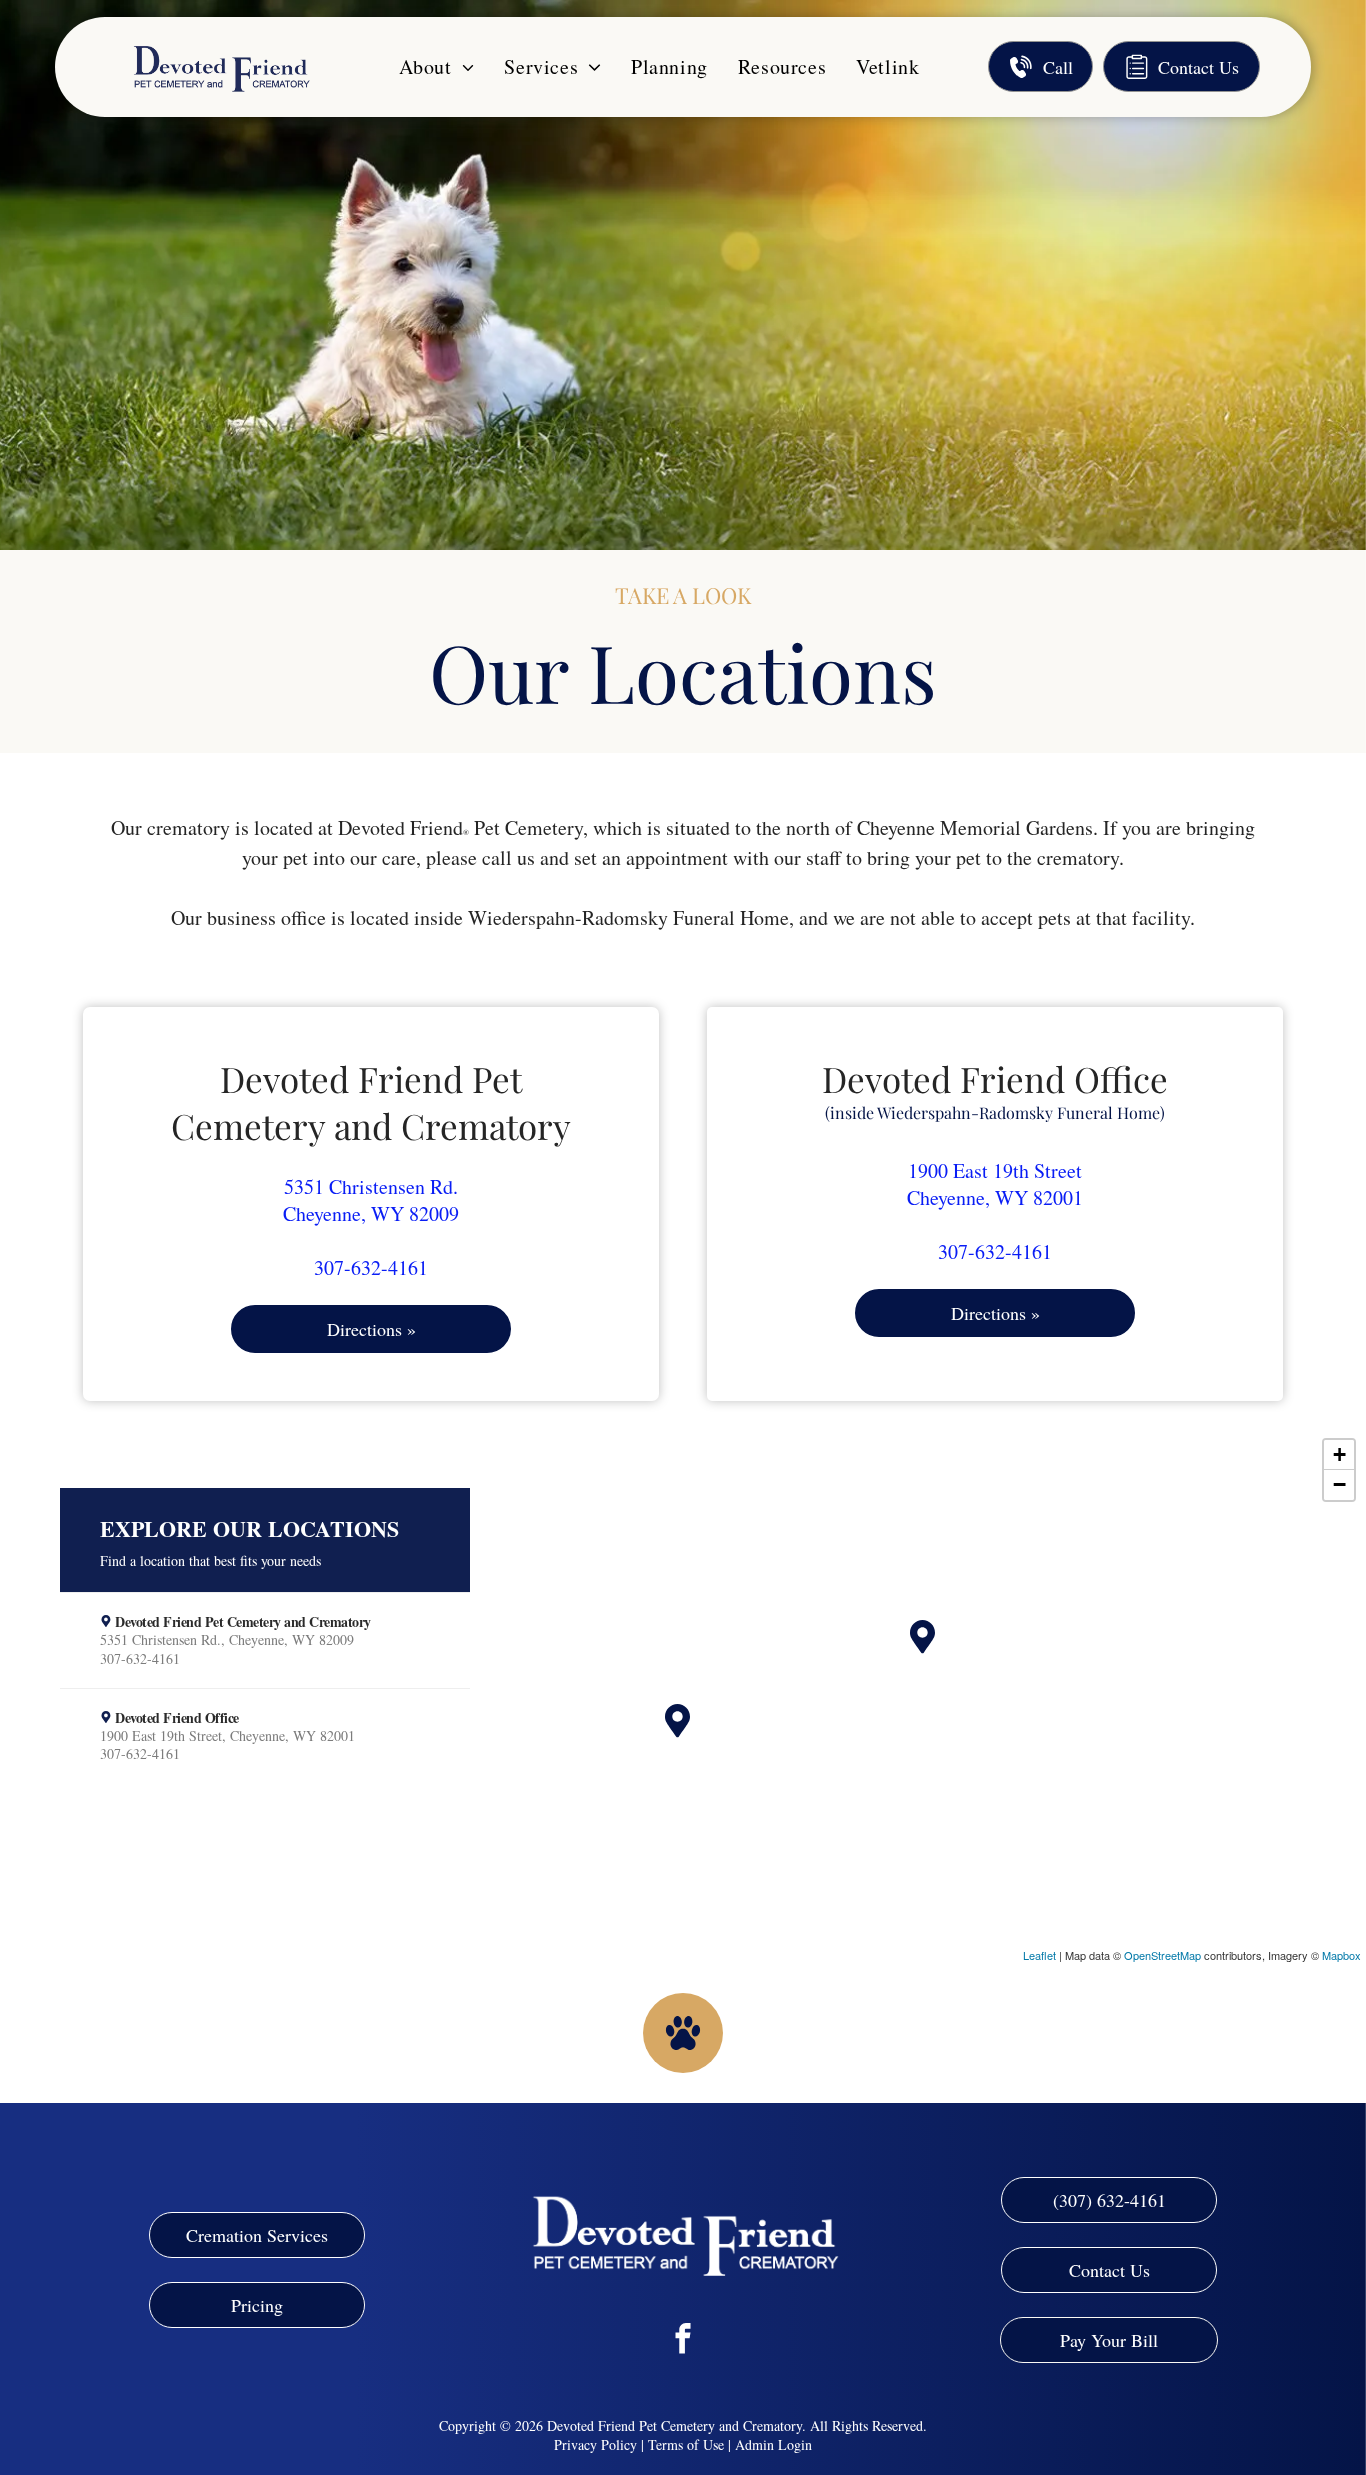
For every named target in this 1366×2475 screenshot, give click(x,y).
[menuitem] (437, 66)
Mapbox (1341, 1955)
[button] (265, 1640)
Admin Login (773, 2444)
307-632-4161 (371, 1267)
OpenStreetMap (1162, 1955)
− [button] (1339, 1484)
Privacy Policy (595, 2444)
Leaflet (1039, 1955)
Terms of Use (686, 2444)
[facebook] (683, 2341)
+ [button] (1339, 1454)
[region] (683, 1695)
